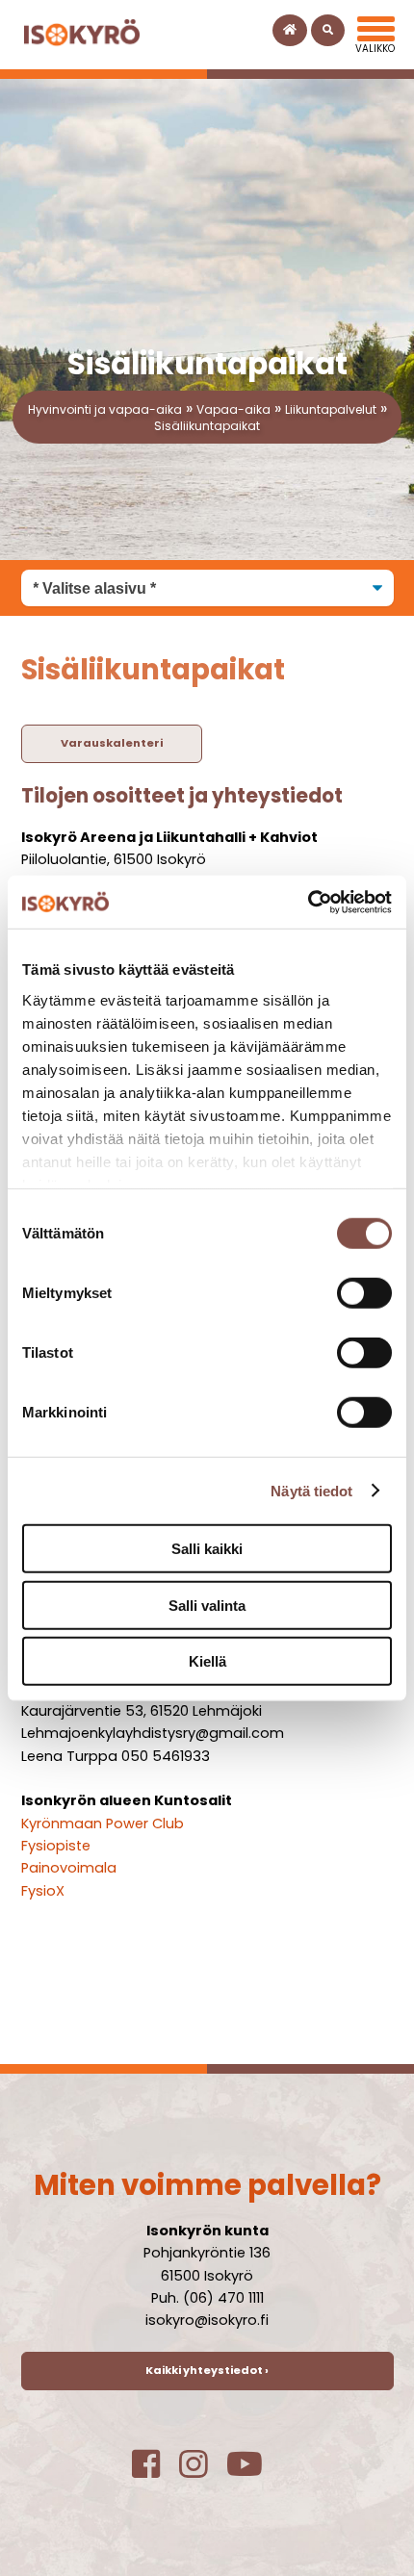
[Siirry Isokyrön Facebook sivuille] (155, 2471)
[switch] (364, 1293)
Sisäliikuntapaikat (207, 426)
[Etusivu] (290, 30)
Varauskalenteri (112, 743)
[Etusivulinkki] (82, 35)
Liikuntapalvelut (331, 409)
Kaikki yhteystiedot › (207, 2370)
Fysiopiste (56, 1846)
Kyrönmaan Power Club (103, 1824)
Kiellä (207, 1661)
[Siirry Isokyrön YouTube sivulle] (254, 2471)
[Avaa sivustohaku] (328, 30)
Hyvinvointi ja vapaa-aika (105, 409)
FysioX (43, 1891)
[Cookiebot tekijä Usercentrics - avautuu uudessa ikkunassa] (308, 902)
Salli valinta (207, 1605)
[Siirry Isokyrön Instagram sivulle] (203, 2471)
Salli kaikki (207, 1549)
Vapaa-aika (233, 409)
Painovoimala (69, 1868)
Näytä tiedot (311, 1490)
